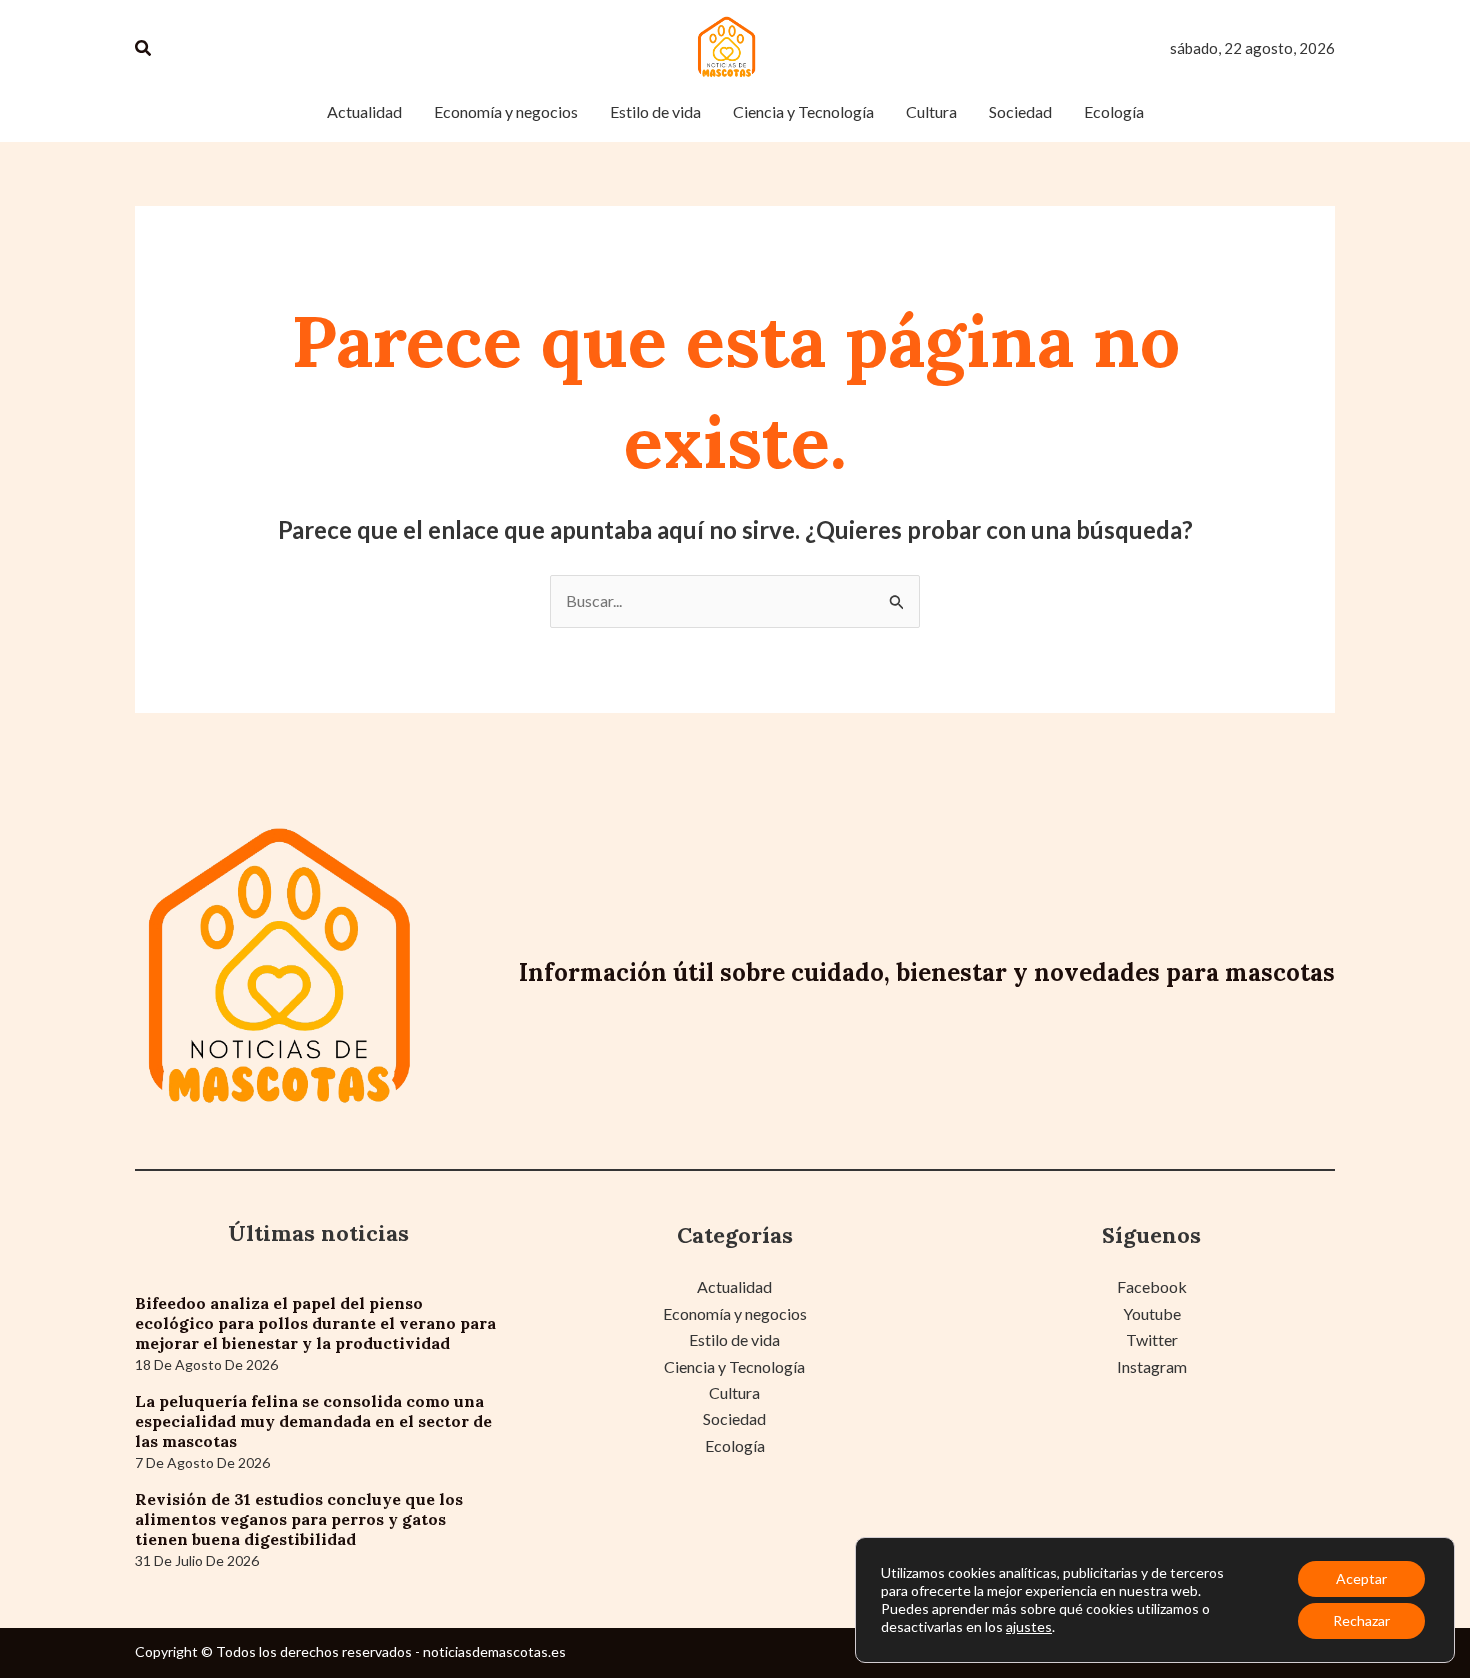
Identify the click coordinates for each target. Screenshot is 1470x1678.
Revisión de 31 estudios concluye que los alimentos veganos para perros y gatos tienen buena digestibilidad (299, 1519)
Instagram (1152, 1366)
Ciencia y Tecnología (734, 1366)
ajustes (1029, 1626)
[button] (144, 48)
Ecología (735, 1445)
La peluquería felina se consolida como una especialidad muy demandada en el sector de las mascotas (313, 1421)
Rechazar (1361, 1620)
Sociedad (734, 1418)
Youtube (1152, 1313)
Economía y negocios (735, 1313)
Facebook (1152, 1286)
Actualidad (734, 1286)
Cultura (734, 1392)
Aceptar (1361, 1578)
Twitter (1152, 1339)
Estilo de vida (734, 1339)
